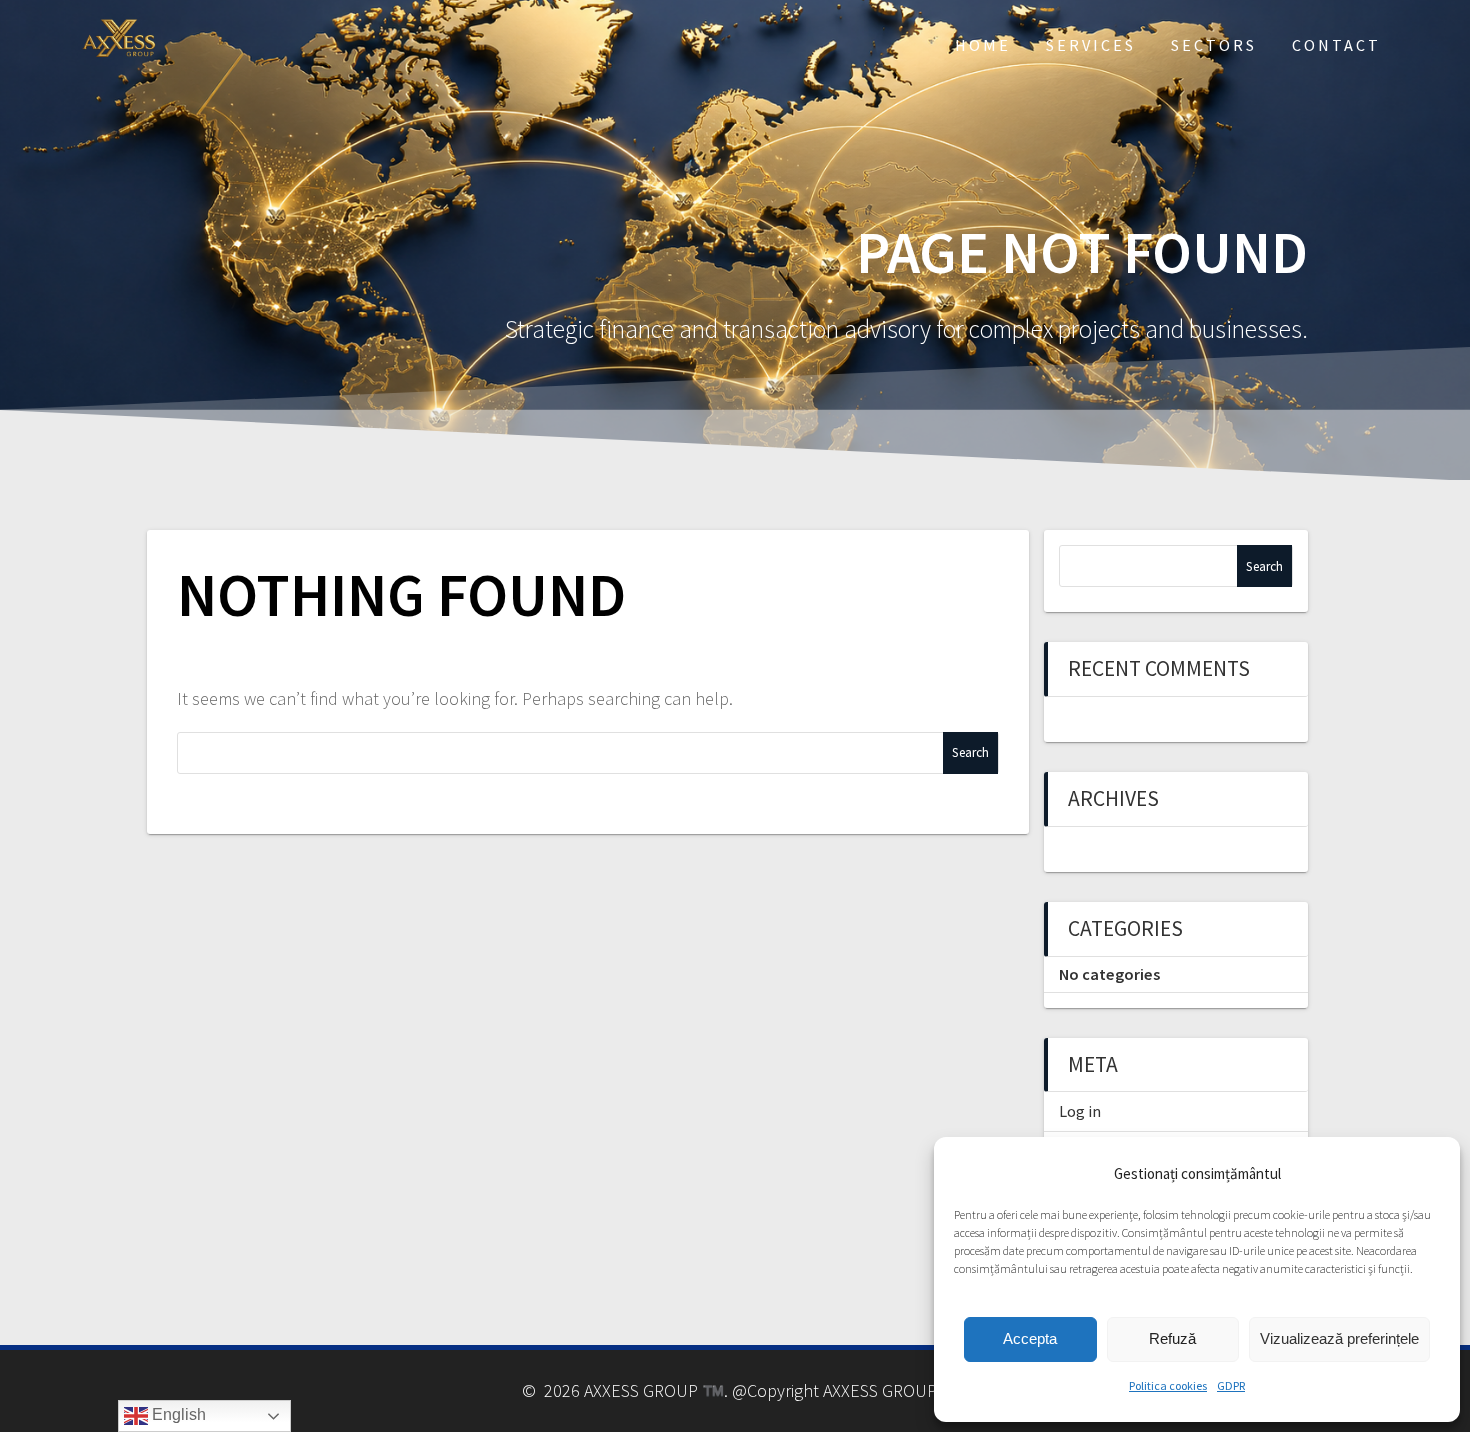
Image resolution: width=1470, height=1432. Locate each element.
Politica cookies (1168, 1385)
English (177, 1414)
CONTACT (1336, 45)
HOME (983, 45)
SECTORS (1214, 45)
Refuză (1172, 1338)
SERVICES (1091, 45)
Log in (1080, 1111)
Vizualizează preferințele (1339, 1338)
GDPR (1231, 1385)
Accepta (1030, 1338)
